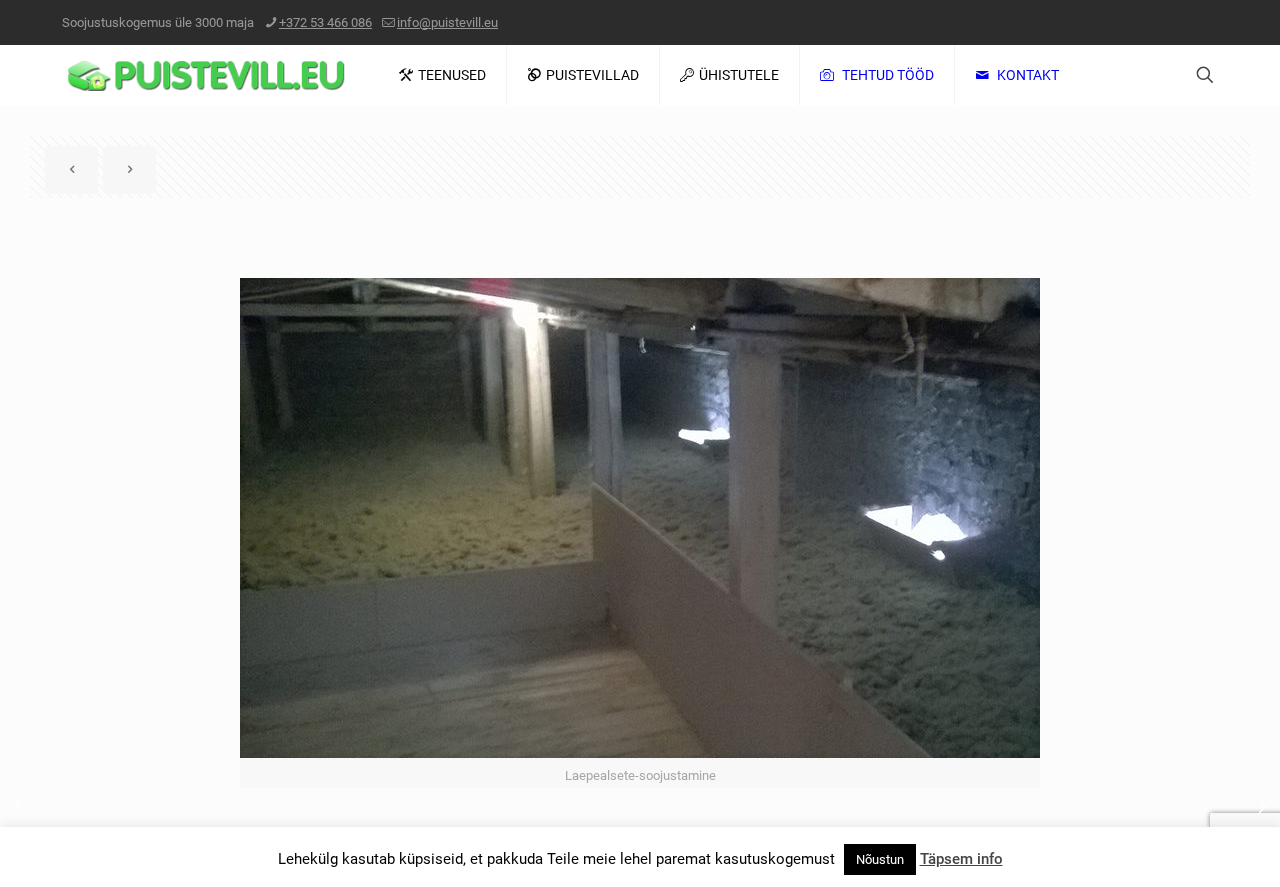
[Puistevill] (205, 75)
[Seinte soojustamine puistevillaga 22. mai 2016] (1262, 807)
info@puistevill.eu (447, 22)
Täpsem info (961, 859)
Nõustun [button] (880, 859)
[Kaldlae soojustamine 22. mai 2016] (17, 807)
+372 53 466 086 (325, 22)
